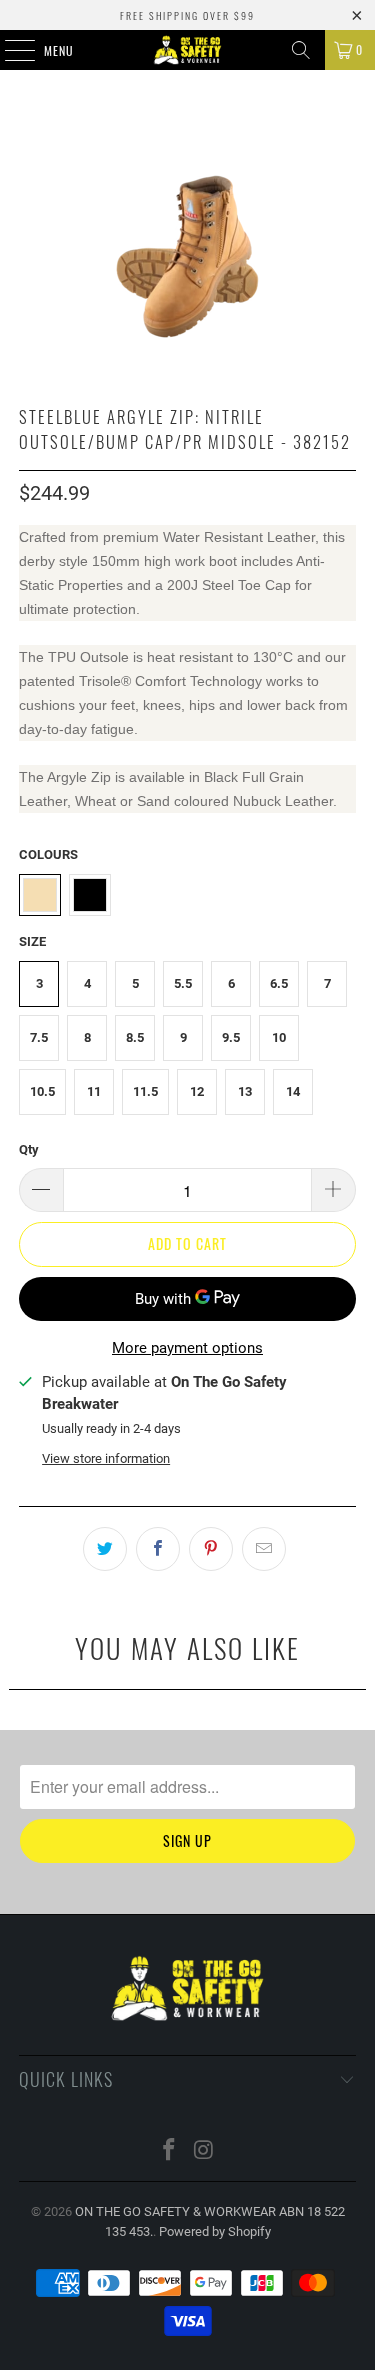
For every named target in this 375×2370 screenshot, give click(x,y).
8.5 (135, 1037)
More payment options (187, 1348)
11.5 (145, 1091)
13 (245, 1091)
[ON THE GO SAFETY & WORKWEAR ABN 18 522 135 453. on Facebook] (169, 2151)
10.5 (42, 1091)
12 (197, 1091)
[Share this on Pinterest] (211, 1549)
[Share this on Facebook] (158, 1549)
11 (94, 1091)
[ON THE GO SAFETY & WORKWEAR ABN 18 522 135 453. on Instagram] (204, 2151)
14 (293, 1091)
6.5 (279, 983)
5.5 (183, 983)
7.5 (39, 1037)
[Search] (301, 50)
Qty (29, 1149)
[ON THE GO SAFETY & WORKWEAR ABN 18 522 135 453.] (188, 50)
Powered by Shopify (215, 2231)
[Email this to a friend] (264, 1549)
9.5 (231, 1037)
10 (279, 1037)
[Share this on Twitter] (105, 1549)
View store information (106, 1458)
